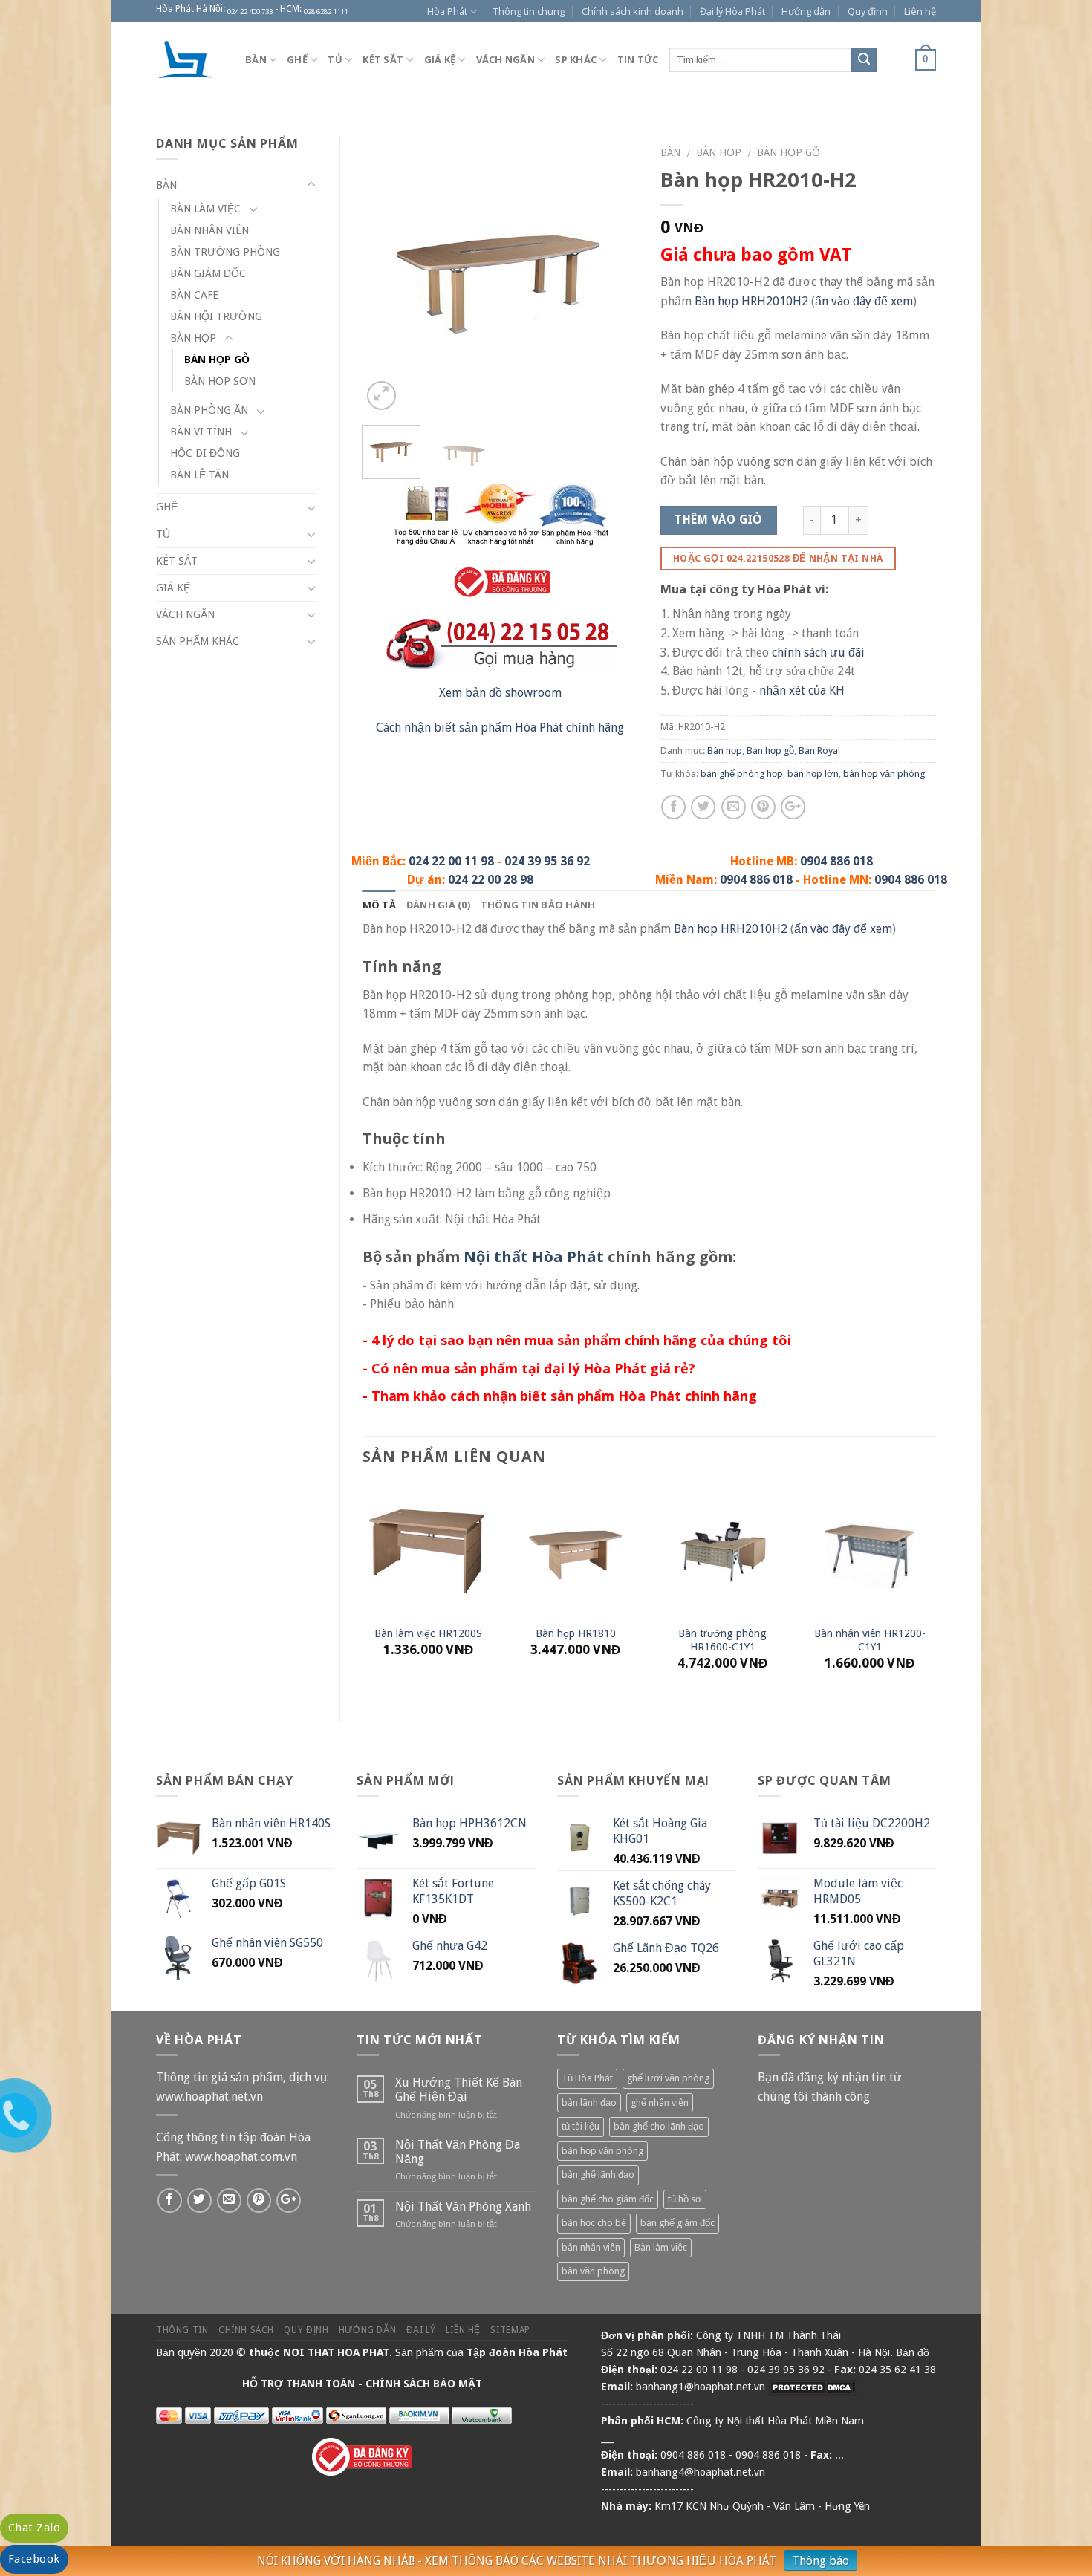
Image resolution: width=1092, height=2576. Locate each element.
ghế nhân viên (660, 2102)
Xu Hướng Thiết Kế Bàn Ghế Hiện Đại (459, 2089)
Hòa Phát (447, 11)
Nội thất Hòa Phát (534, 1256)
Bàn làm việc (205, 209)
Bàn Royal (819, 751)
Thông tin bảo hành (538, 905)
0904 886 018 (836, 861)
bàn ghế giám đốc (677, 2223)
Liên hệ (920, 11)
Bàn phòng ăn (209, 410)
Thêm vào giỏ (718, 520)
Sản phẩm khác (198, 641)
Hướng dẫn (806, 11)
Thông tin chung (529, 11)
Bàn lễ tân (199, 475)
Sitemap (510, 2330)
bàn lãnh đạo (589, 2102)
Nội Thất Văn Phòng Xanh (463, 2206)
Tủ (335, 59)
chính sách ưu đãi (818, 653)
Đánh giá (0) (438, 905)
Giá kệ (440, 59)
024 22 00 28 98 (491, 880)
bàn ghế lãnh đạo (598, 2175)
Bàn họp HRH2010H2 (751, 301)
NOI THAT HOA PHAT (336, 2352)
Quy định (868, 11)
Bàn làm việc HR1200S (428, 1633)
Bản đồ (913, 2352)
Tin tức (638, 59)
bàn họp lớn (813, 774)
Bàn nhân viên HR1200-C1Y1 (870, 1640)
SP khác (576, 59)
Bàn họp (719, 152)
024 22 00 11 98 (451, 861)
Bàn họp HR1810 (576, 1633)
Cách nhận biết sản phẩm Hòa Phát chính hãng (500, 728)
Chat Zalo (34, 2528)
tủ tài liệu (581, 2126)
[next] (614, 276)
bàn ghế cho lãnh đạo (659, 2126)
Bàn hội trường (216, 316)
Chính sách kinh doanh (633, 11)
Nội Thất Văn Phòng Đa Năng (458, 2152)
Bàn (256, 59)
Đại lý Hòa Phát (732, 11)
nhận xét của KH (802, 690)
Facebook (34, 2559)
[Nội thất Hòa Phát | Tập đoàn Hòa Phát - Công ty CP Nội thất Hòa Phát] (189, 59)
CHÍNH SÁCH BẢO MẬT (424, 2384)
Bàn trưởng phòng (225, 252)
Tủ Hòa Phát (587, 2078)
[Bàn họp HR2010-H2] (500, 274)
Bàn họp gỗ (789, 152)
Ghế (297, 59)
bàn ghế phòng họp (742, 774)
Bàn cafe (194, 295)
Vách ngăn (506, 59)
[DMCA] (813, 2387)
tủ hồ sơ (685, 2199)
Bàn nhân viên (209, 230)
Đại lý (421, 2330)
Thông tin (182, 2330)
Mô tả (379, 905)
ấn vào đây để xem (864, 301)
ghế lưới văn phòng (668, 2078)
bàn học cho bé (594, 2223)
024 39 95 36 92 (547, 861)
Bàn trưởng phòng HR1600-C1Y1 (722, 1640)
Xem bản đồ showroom (500, 693)
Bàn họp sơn (220, 381)
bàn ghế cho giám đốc (608, 2199)
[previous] (386, 276)
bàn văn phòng (593, 2271)
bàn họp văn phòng (884, 774)
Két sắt (383, 59)
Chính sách (246, 2330)
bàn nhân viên (591, 2247)
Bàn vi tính (201, 432)
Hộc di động (205, 453)
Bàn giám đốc (208, 273)
